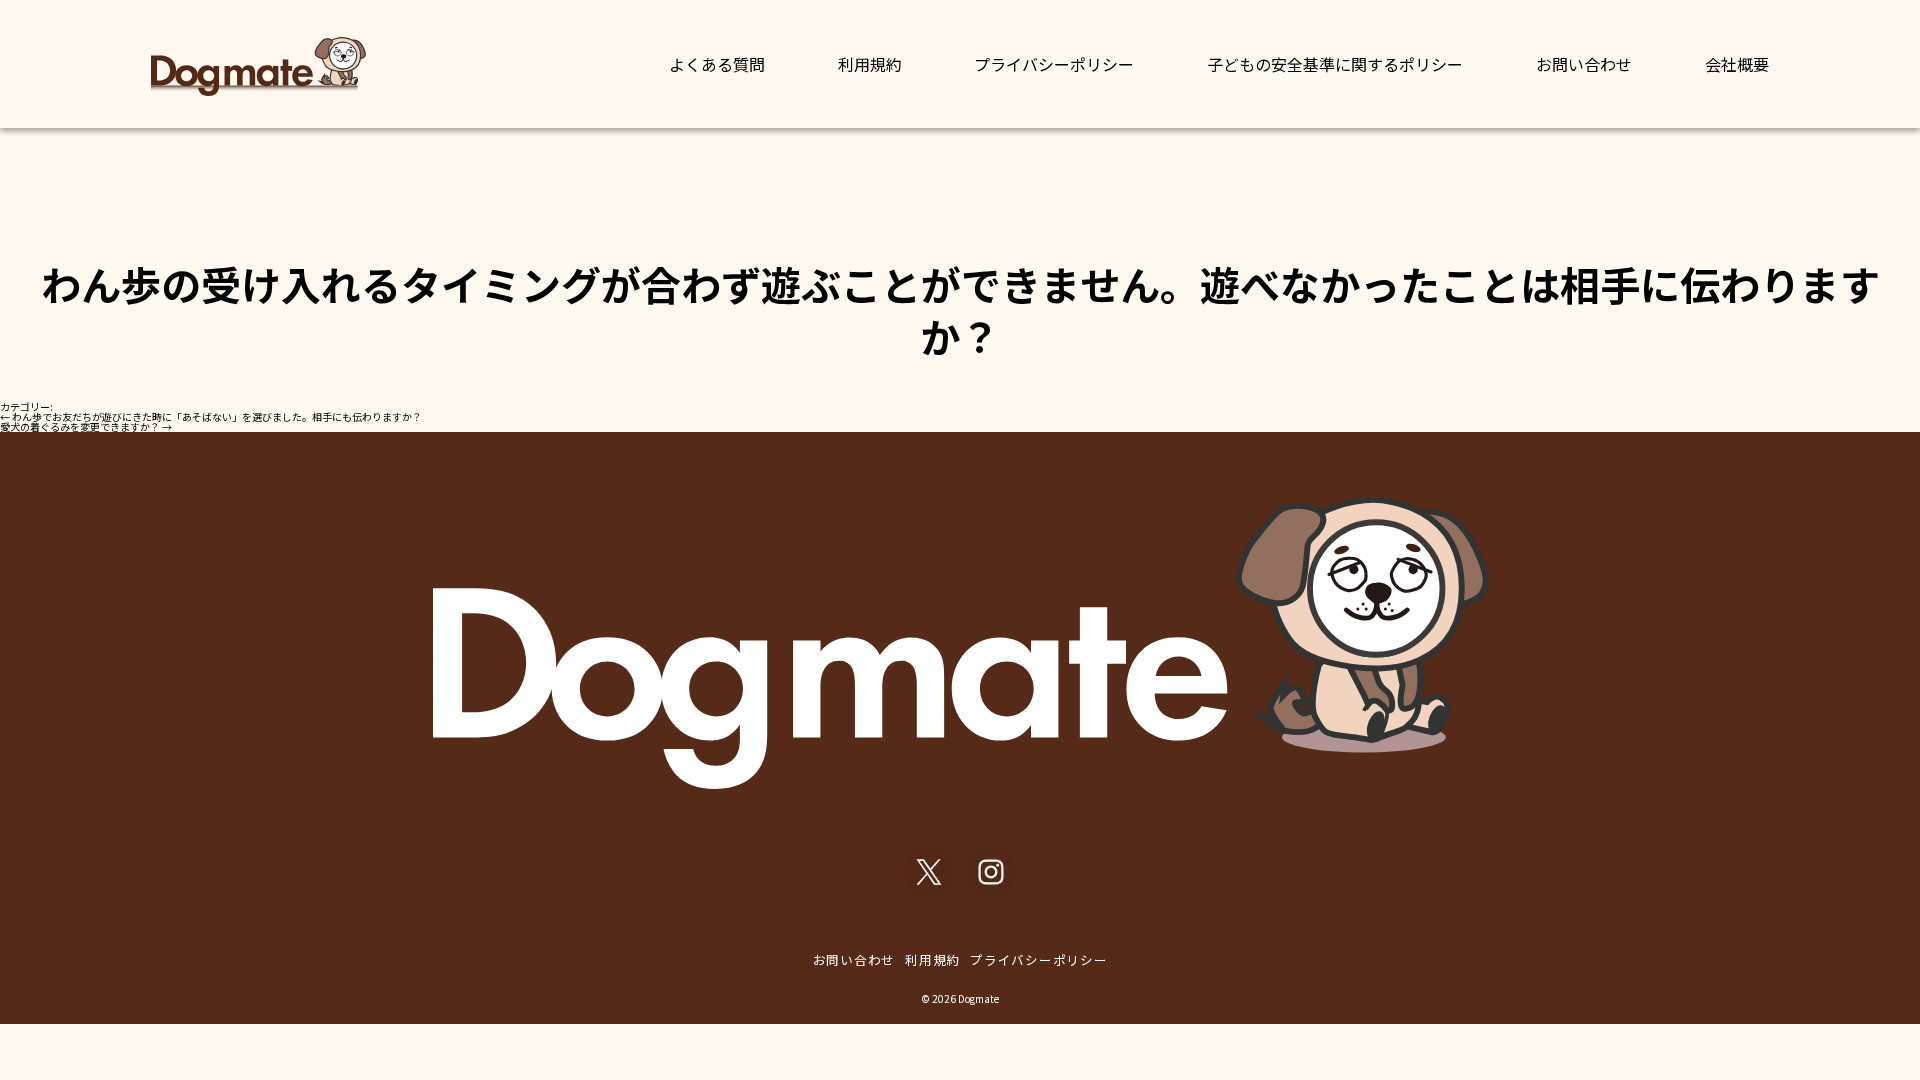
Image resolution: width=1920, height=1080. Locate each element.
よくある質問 (717, 64)
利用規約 (870, 64)
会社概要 (1737, 64)
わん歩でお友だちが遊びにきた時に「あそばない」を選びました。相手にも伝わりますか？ (211, 416)
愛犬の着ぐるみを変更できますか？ (86, 426)
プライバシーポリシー (1054, 64)
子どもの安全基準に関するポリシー (1335, 64)
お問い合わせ (1584, 64)
